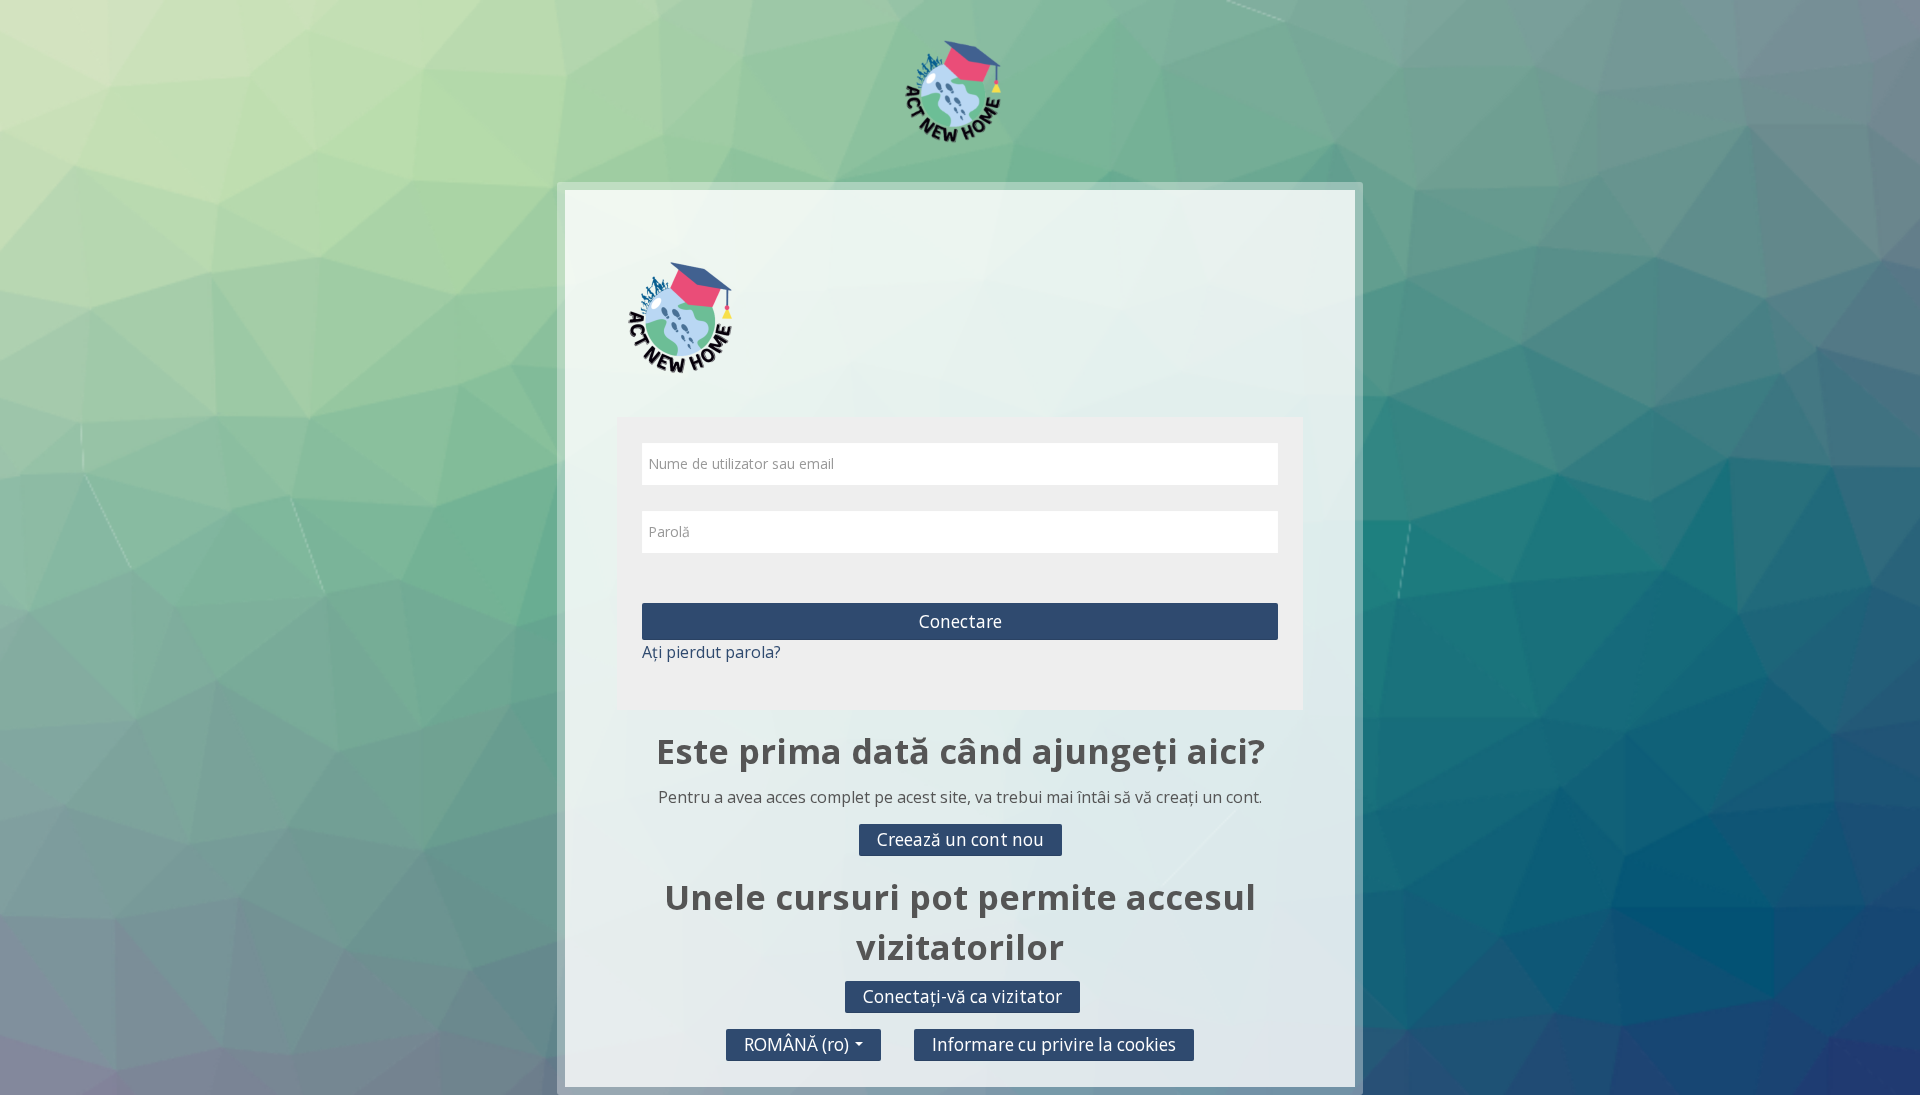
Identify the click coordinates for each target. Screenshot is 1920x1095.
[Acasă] (960, 89)
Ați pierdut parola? (711, 652)
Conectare (960, 621)
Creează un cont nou (960, 839)
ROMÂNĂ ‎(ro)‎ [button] (798, 1039)
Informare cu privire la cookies (1054, 1044)
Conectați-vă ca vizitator (962, 996)
